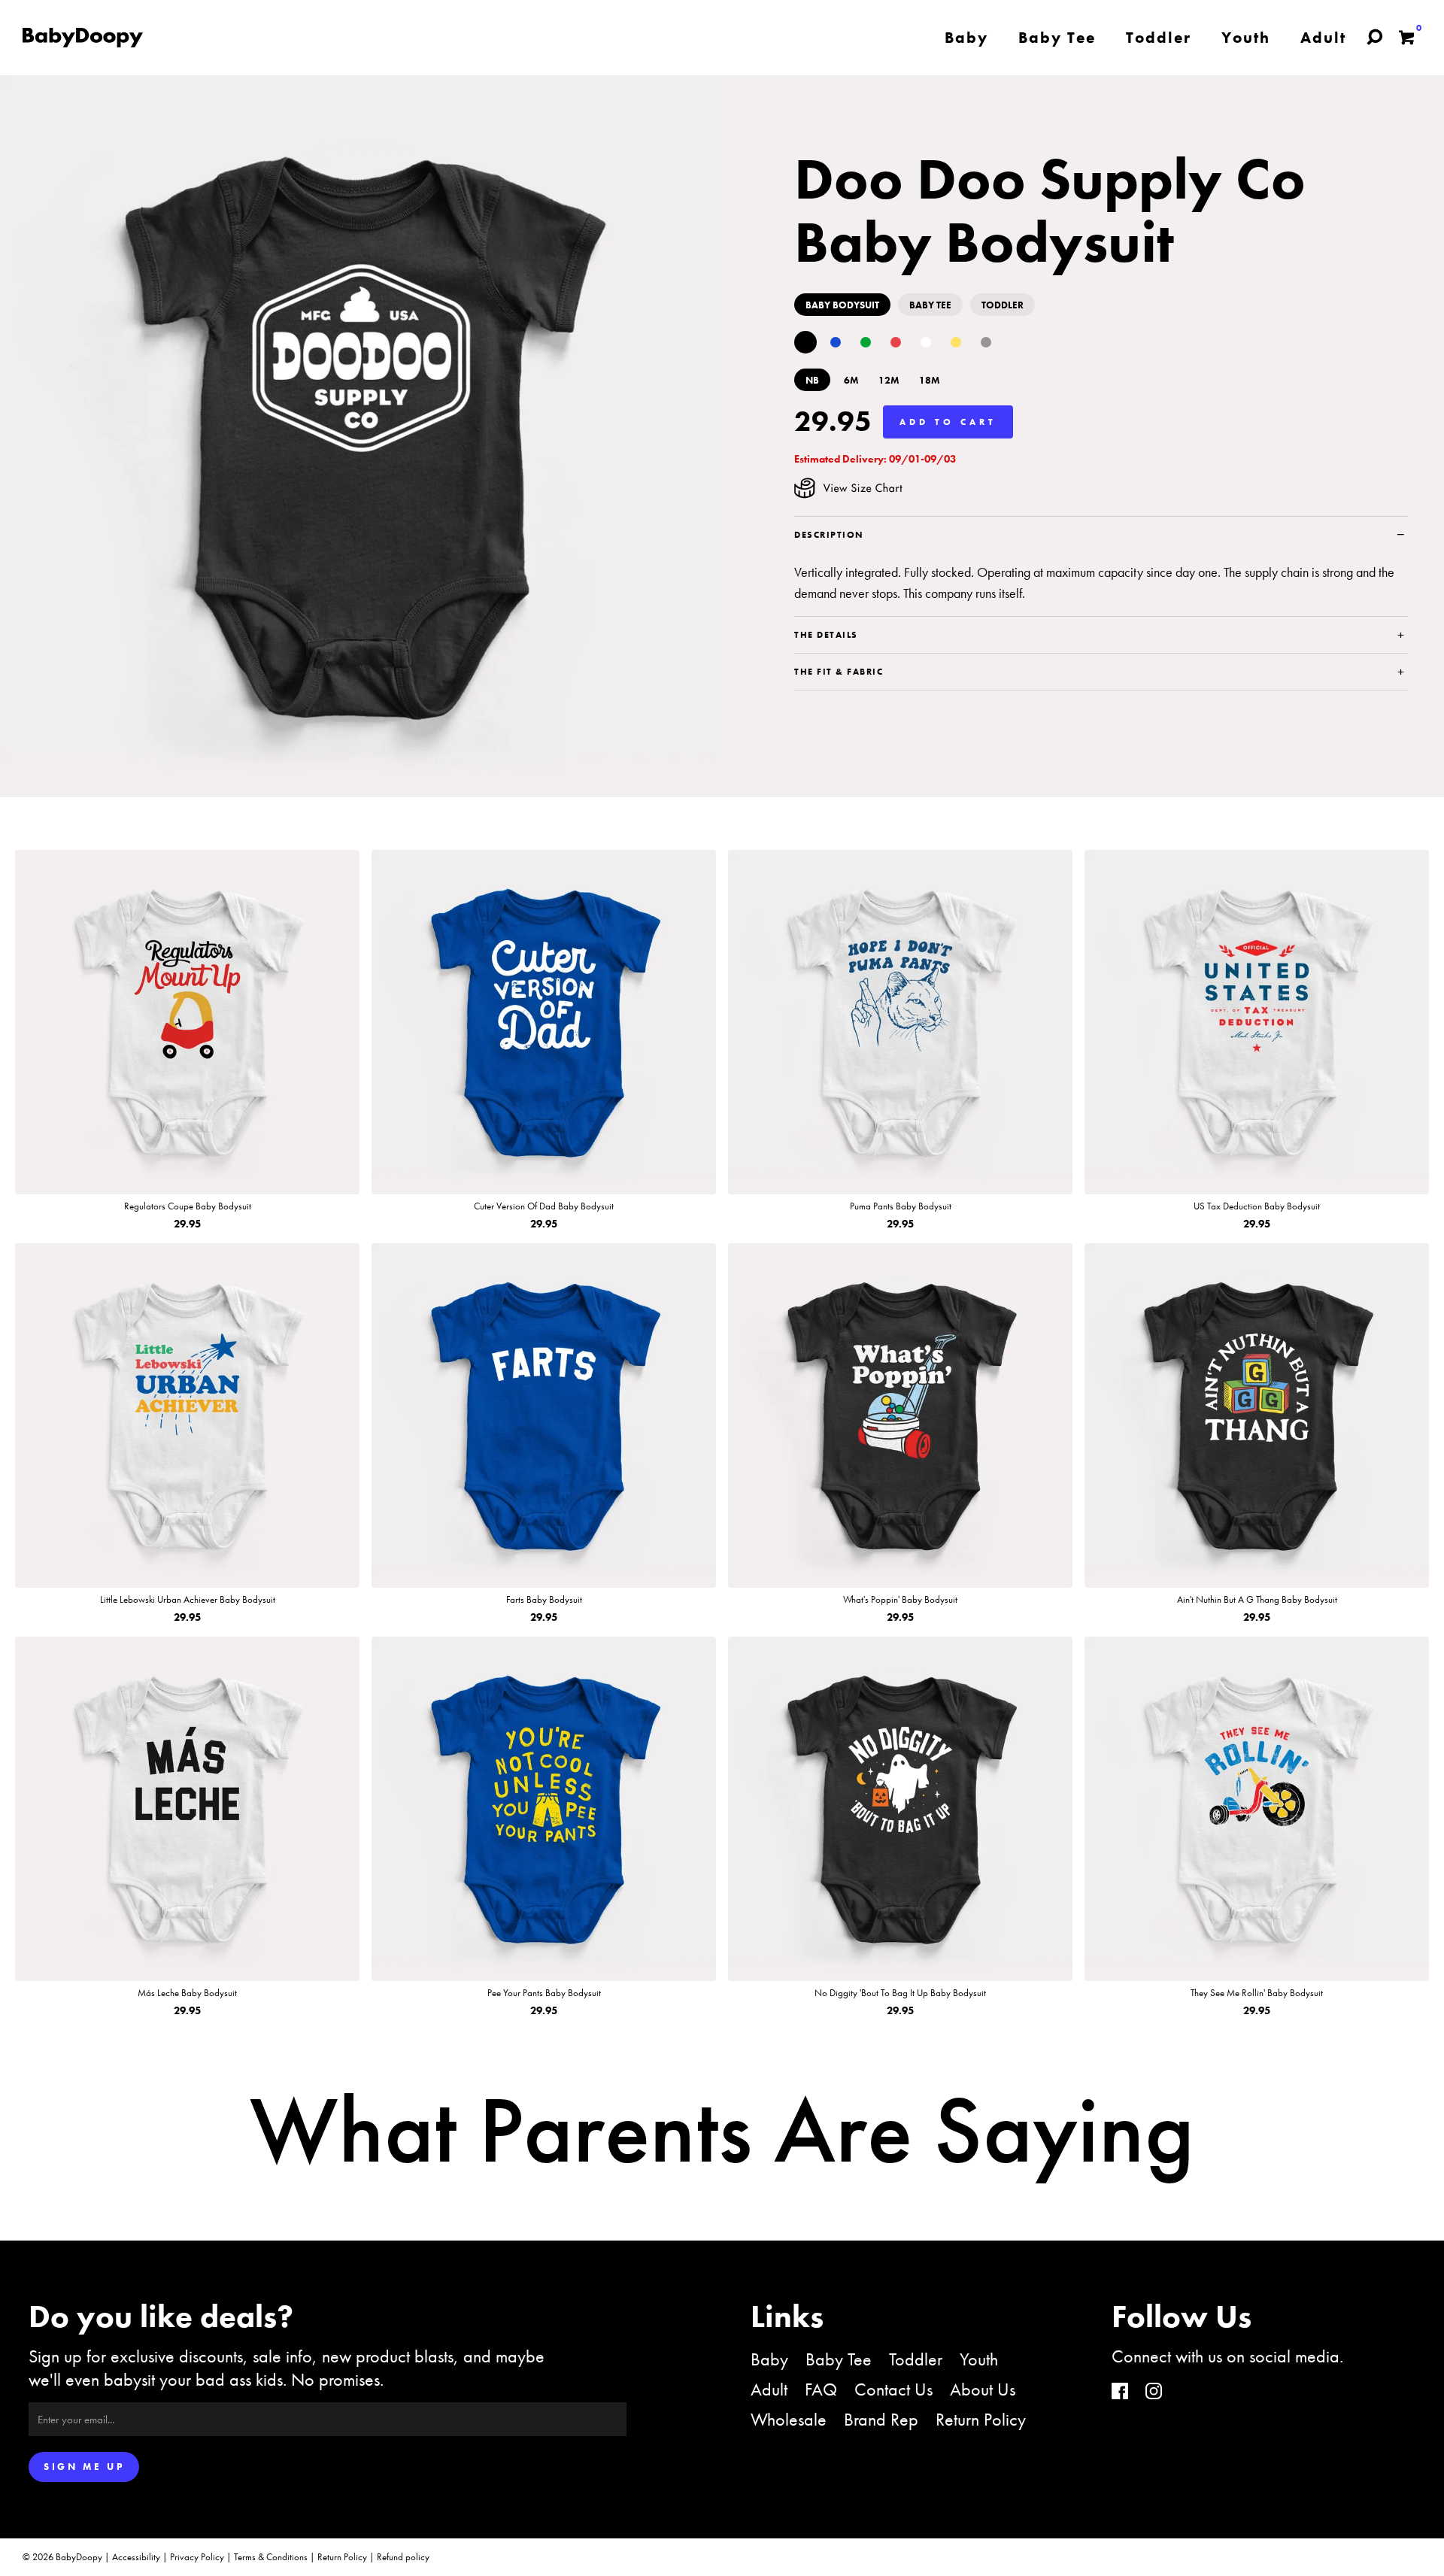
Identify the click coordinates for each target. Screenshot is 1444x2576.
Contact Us (893, 2389)
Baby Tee (839, 2359)
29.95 (833, 421)
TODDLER (1003, 305)
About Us (983, 2389)
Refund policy (403, 2557)
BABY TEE (930, 305)
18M (930, 380)
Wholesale (789, 2419)
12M (889, 380)
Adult (769, 2389)
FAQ (821, 2389)
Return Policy (981, 2419)
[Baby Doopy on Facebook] (1120, 2393)
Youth (979, 2359)
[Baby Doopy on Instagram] (1154, 2393)
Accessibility (136, 2557)
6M (851, 380)
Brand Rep (881, 2419)
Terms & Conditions (271, 2557)
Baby (769, 2359)
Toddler (916, 2359)
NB (812, 380)
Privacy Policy (197, 2557)
